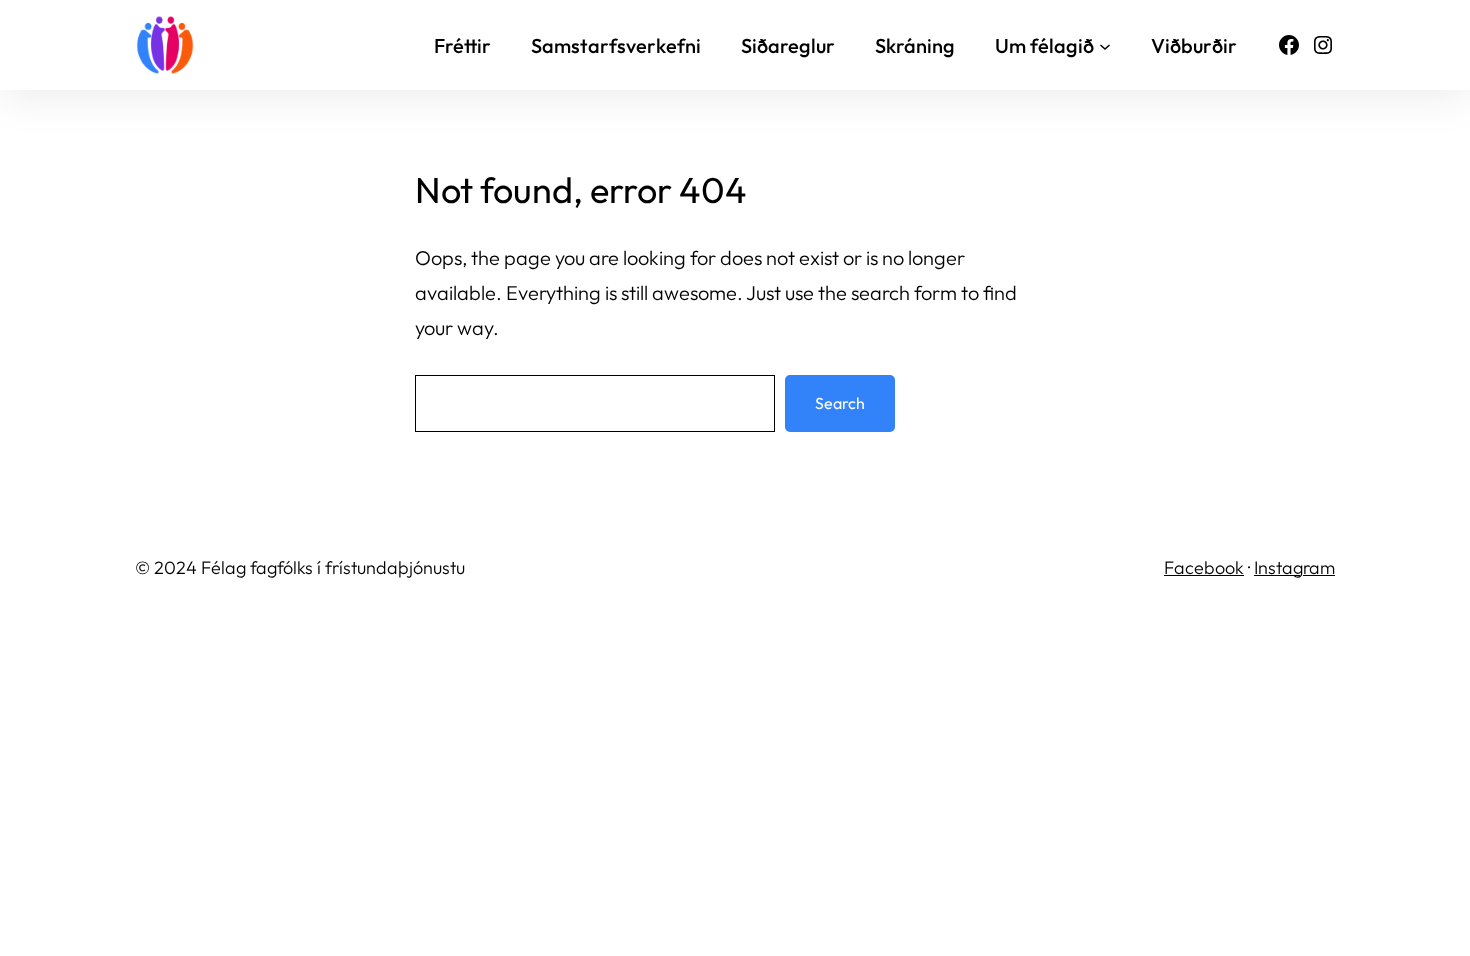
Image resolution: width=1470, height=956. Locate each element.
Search (840, 403)
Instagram (1294, 567)
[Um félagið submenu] (1105, 45)
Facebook (1204, 567)
